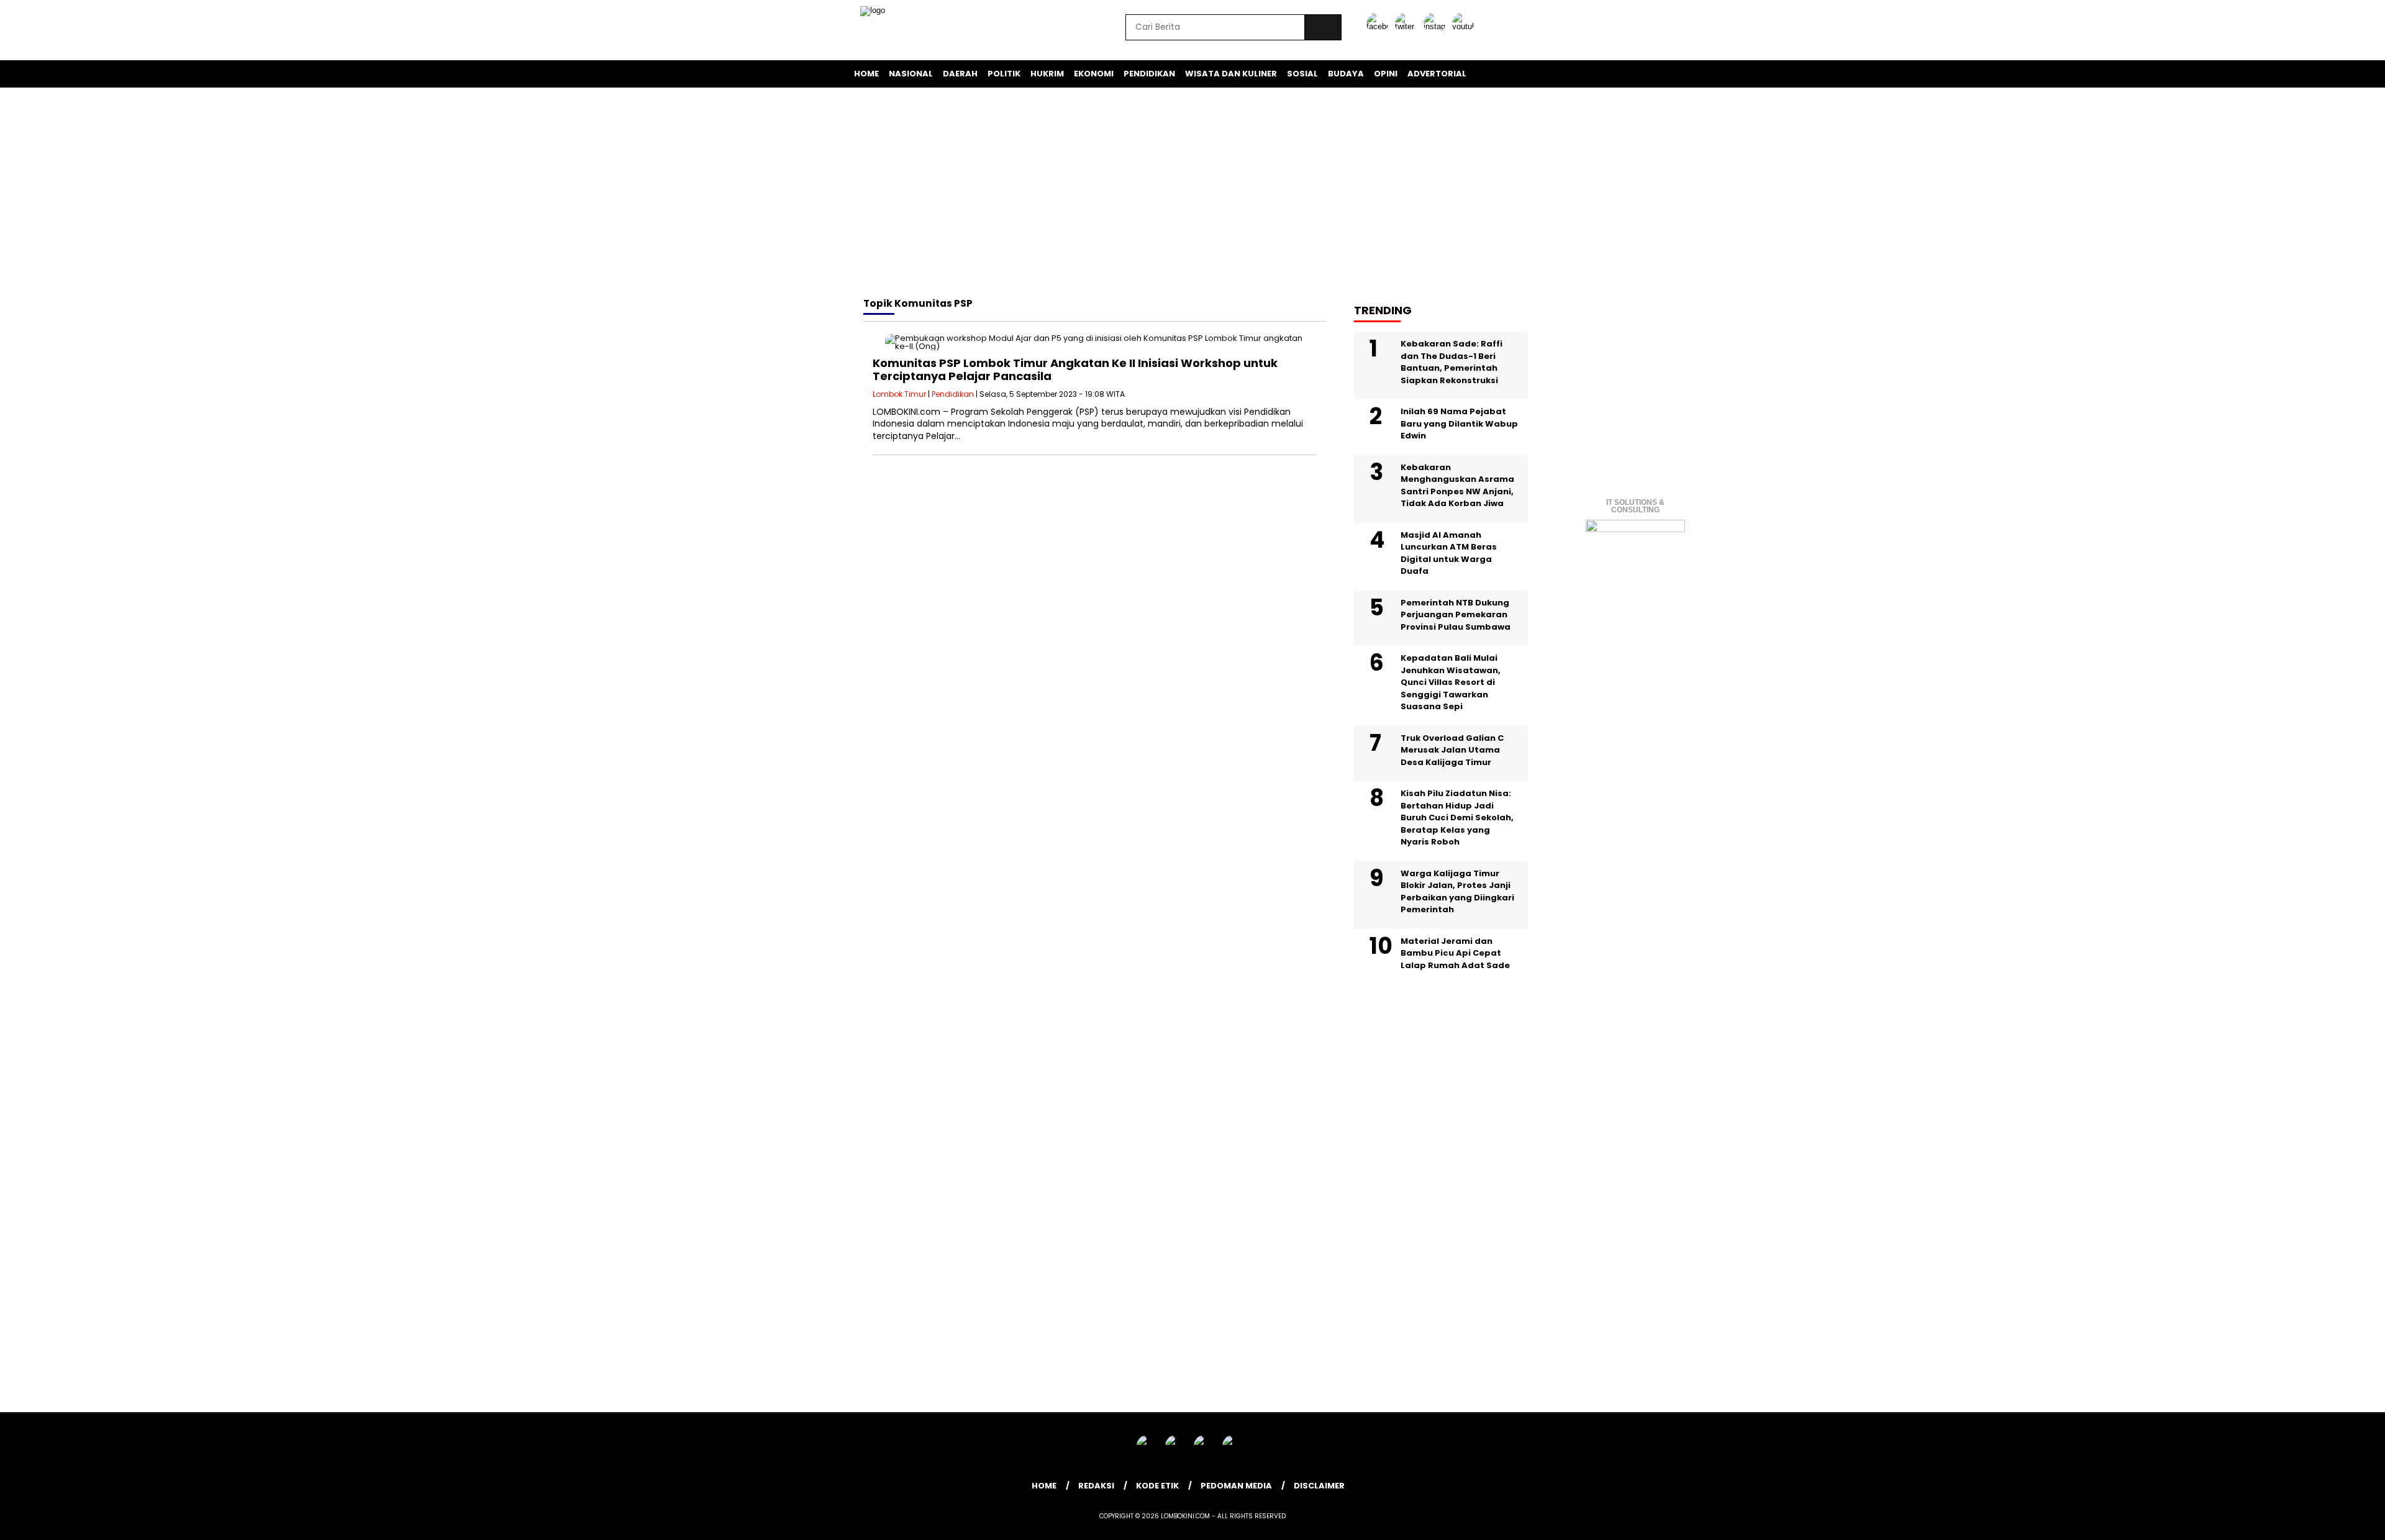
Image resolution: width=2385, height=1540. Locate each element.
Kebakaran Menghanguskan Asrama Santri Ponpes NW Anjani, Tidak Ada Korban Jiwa (1457, 486)
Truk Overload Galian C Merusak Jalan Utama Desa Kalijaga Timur (1452, 750)
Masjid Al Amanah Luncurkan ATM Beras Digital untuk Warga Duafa (1449, 553)
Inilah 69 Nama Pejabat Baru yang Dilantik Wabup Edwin (1459, 423)
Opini (1386, 74)
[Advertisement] (1192, 194)
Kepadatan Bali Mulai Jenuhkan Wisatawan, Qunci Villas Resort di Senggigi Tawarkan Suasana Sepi (1451, 682)
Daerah (960, 74)
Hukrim (1047, 74)
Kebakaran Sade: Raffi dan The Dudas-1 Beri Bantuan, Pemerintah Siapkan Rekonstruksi (1451, 362)
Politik (1004, 74)
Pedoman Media (1236, 1486)
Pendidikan (1149, 74)
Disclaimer (1319, 1486)
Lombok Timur (899, 394)
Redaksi (1096, 1486)
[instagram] (1437, 26)
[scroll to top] (2303, 1521)
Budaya (1346, 74)
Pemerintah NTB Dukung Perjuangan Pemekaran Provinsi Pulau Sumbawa (1456, 615)
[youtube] (1465, 26)
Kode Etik (1157, 1486)
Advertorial (1437, 74)
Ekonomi (1094, 74)
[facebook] (1379, 26)
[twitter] (1408, 26)
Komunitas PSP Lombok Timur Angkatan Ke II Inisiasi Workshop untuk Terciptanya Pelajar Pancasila (1075, 370)
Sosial (1302, 74)
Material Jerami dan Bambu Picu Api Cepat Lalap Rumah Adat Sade (1455, 953)
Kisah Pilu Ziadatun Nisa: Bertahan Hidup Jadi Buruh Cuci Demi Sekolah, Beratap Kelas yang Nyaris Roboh (1457, 818)
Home (866, 74)
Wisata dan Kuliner (1231, 74)
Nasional (911, 74)
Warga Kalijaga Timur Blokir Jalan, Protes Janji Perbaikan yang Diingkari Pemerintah (1457, 892)
